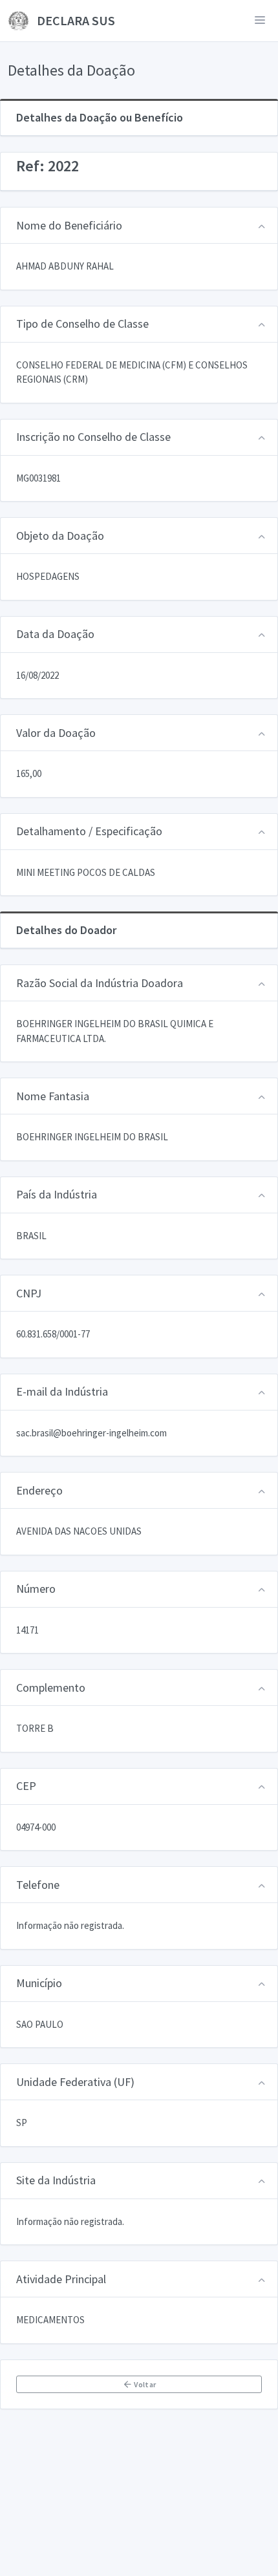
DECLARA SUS (75, 20)
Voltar (144, 2384)
